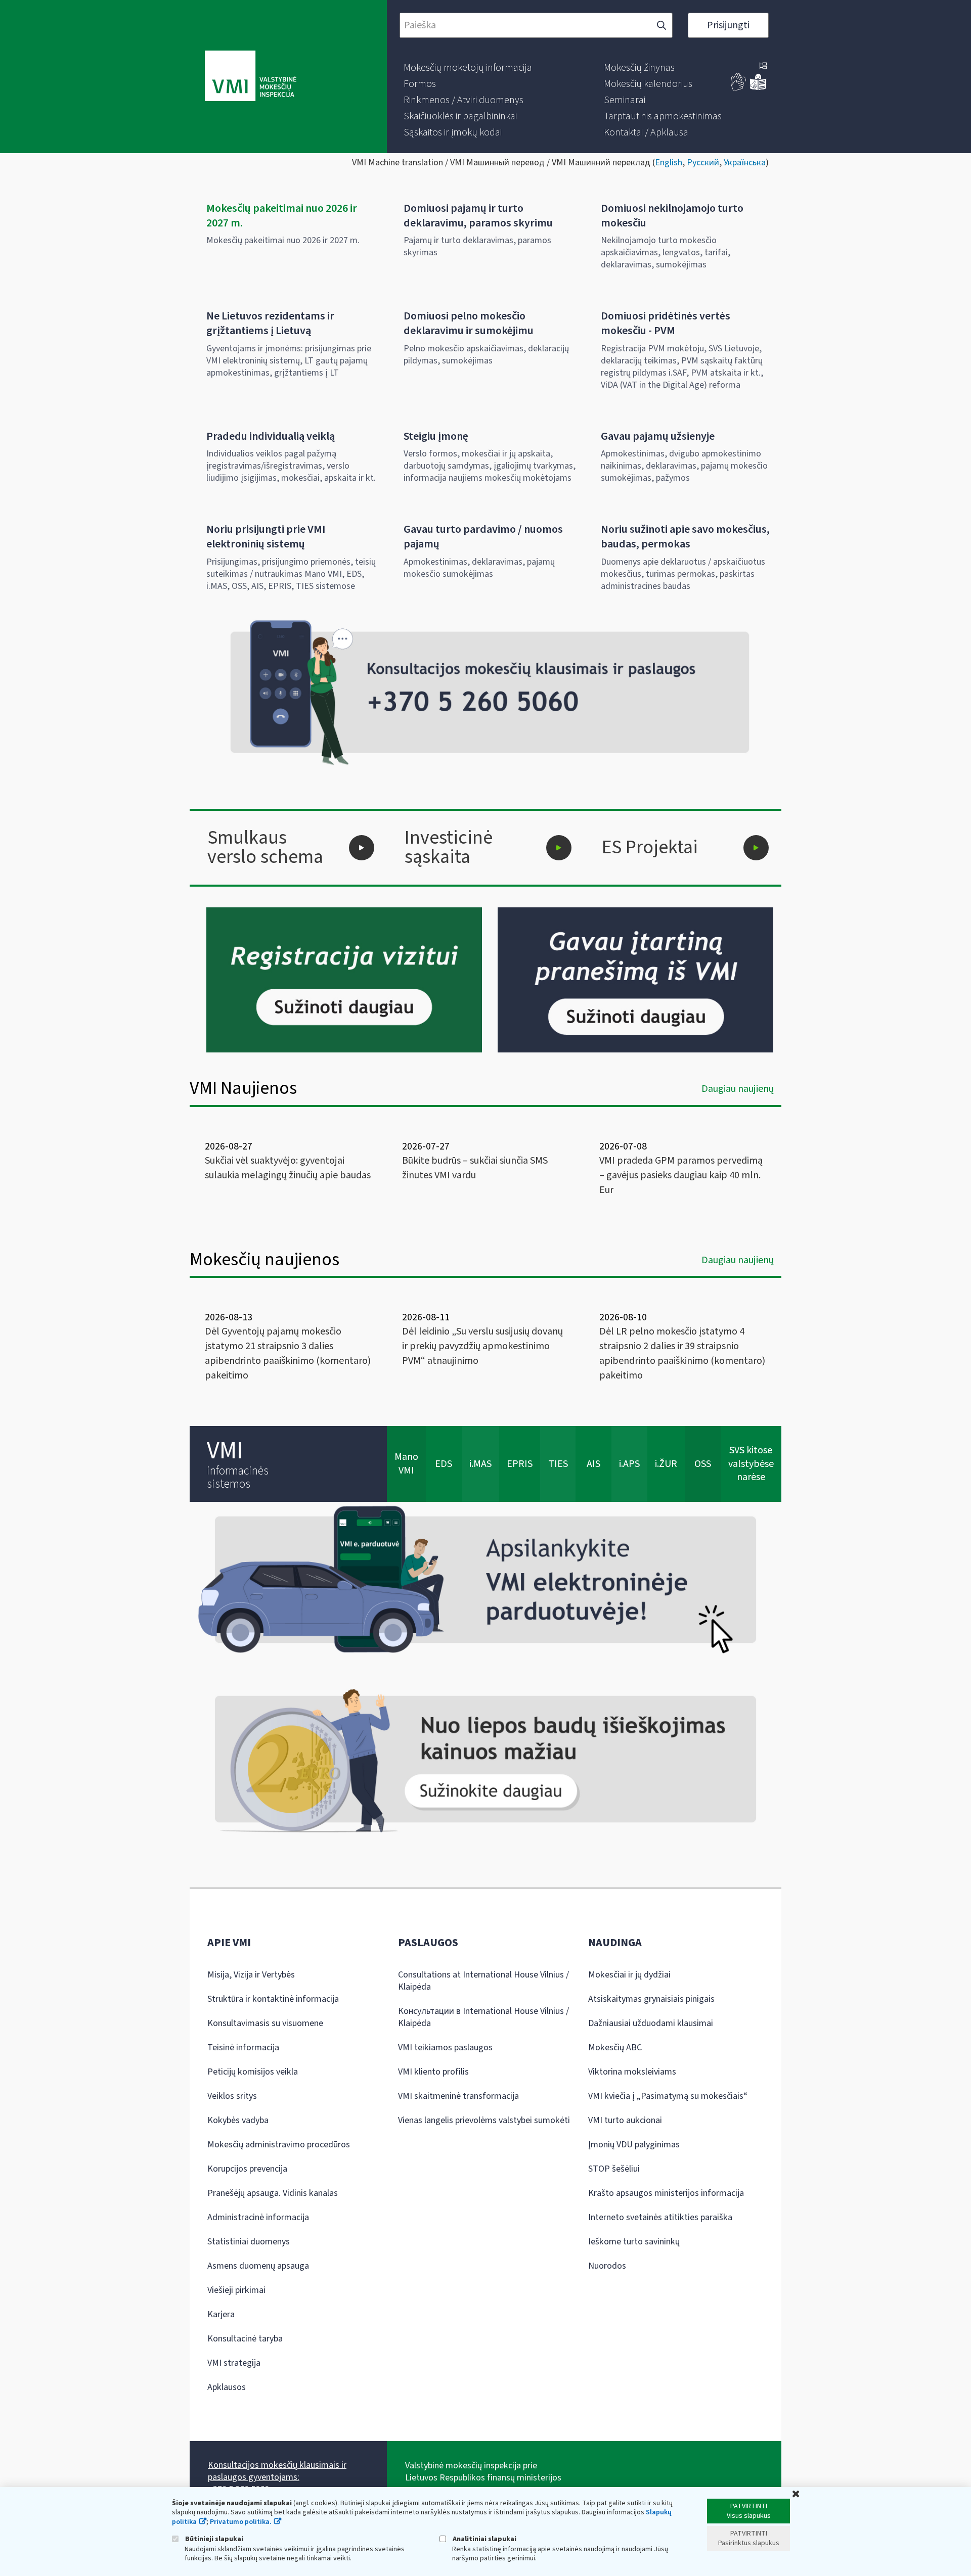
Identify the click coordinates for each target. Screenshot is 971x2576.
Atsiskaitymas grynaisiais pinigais (651, 1999)
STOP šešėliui (614, 2169)
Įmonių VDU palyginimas (634, 2145)
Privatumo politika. (241, 2522)
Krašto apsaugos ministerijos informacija (666, 2193)
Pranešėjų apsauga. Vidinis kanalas (273, 2193)
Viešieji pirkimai (236, 2290)
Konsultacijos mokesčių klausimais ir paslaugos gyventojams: (277, 2471)
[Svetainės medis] (763, 67)
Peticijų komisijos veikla (253, 2072)
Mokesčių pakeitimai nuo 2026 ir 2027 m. (282, 216)
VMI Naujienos (243, 1088)
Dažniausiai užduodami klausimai (651, 2023)
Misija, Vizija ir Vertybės (251, 1975)
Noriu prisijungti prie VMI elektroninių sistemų (266, 537)
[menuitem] (468, 68)
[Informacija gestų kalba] (739, 88)
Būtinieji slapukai (213, 2539)
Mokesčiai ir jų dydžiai (629, 1975)
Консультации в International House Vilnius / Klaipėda (483, 2017)
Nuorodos (607, 2266)
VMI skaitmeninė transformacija (458, 2096)
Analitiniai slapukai (484, 2539)
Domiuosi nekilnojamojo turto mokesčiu (672, 216)
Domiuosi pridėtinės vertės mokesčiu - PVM (666, 323)
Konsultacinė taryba (245, 2339)
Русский (703, 163)
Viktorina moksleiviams (632, 2072)
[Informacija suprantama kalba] (758, 88)
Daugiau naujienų (738, 1089)
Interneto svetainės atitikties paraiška (660, 2217)
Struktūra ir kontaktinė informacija (273, 1999)
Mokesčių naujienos (264, 1259)
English (669, 163)
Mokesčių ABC (615, 2048)
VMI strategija (234, 2363)
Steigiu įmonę (436, 436)
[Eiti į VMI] (251, 77)
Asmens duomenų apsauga (258, 2266)
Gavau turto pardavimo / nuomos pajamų (483, 537)
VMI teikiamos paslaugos (445, 2048)
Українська (745, 163)
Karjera (221, 2314)
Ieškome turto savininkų (634, 2242)
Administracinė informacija (258, 2217)
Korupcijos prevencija (247, 2169)
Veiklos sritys (232, 2096)
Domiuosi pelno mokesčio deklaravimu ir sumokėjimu (469, 323)
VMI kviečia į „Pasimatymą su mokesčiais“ (668, 2096)
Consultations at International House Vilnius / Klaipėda (483, 1981)
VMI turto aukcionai (625, 2120)
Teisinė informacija (243, 2048)
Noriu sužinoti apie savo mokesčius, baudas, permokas (685, 537)
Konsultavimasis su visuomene (265, 2023)
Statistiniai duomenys (249, 2242)
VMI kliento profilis (433, 2072)
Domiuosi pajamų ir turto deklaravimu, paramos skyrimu (478, 216)
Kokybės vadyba (238, 2120)
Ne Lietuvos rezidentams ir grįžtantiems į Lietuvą (270, 323)
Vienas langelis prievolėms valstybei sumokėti (484, 2120)
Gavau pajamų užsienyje (658, 436)
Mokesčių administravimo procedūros (279, 2145)
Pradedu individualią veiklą (271, 436)
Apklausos (227, 2387)
